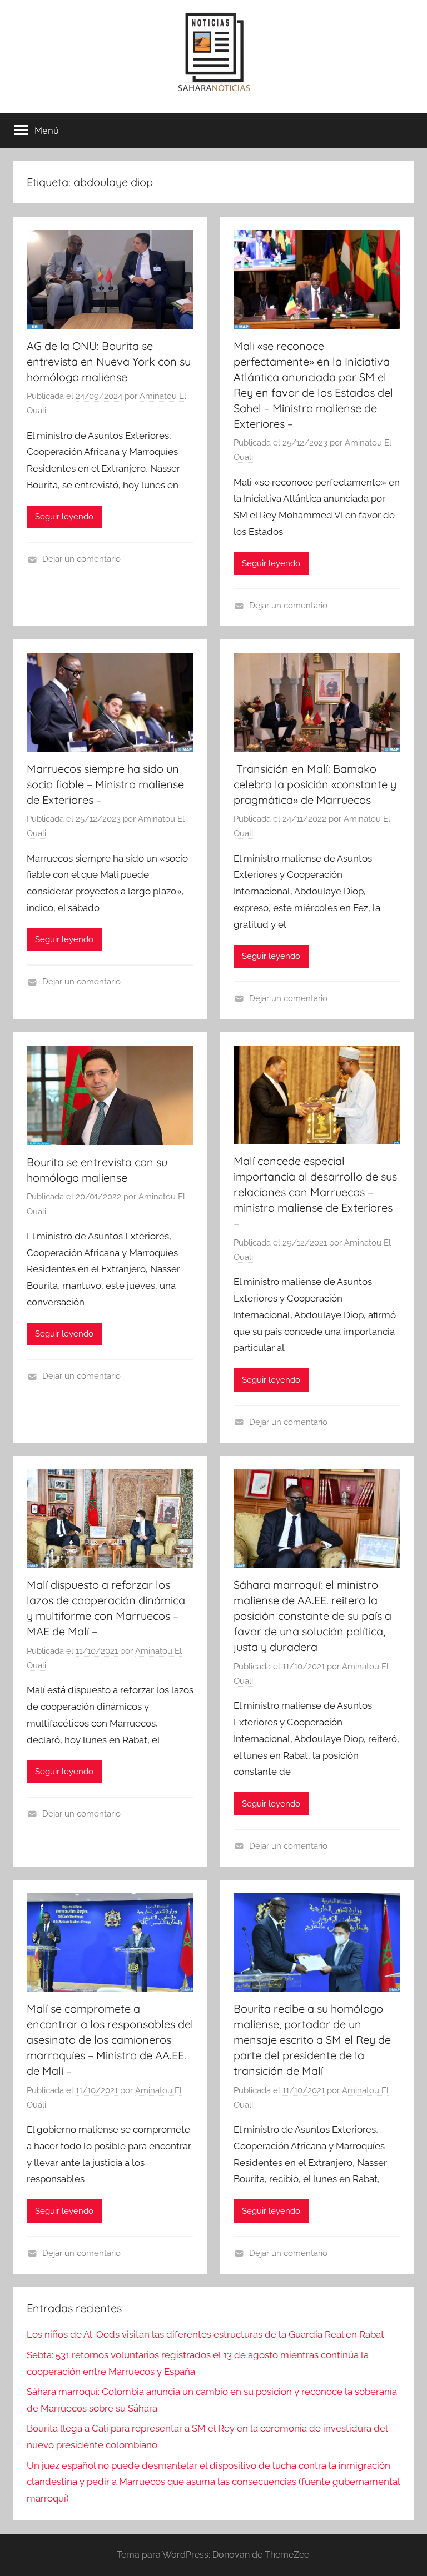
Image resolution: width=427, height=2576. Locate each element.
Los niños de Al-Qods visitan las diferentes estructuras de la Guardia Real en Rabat (205, 2334)
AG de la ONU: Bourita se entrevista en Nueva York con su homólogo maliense (109, 361)
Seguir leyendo (64, 517)
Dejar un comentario (81, 559)
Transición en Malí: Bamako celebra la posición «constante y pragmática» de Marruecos (315, 784)
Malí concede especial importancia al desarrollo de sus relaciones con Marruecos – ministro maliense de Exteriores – (315, 1192)
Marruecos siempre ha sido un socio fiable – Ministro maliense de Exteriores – (105, 784)
